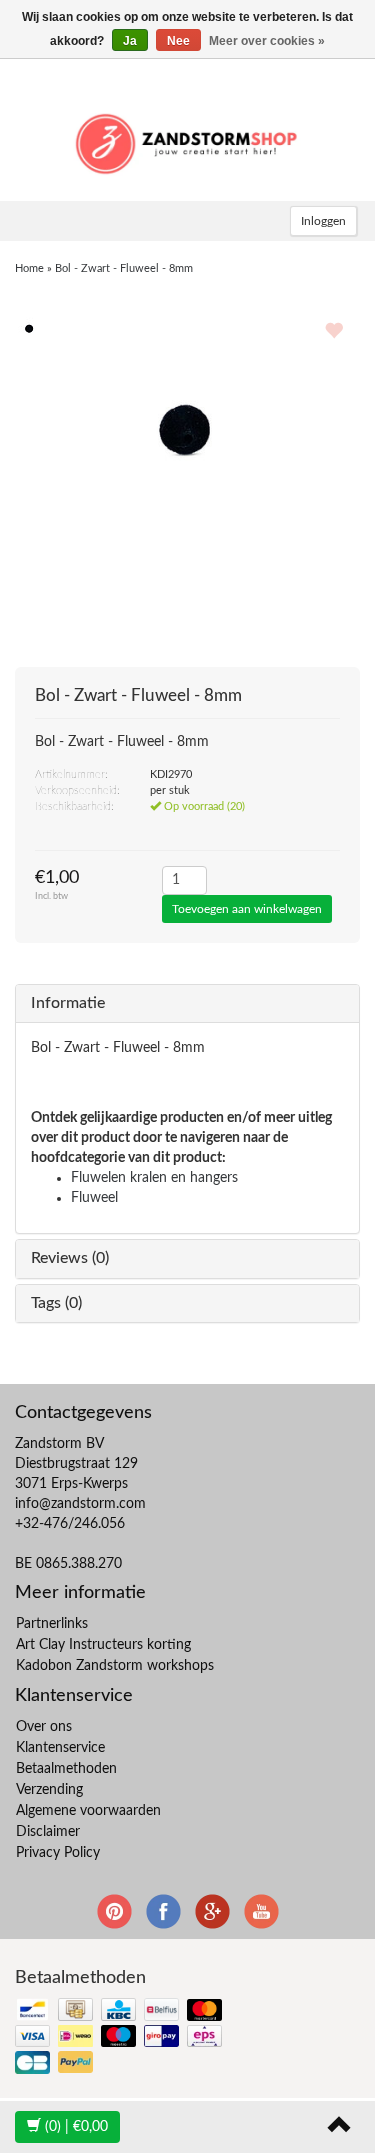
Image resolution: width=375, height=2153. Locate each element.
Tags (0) (56, 1303)
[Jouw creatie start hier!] (188, 141)
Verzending (49, 1790)
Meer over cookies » (267, 41)
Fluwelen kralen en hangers (154, 1178)
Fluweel (94, 1198)
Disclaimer (48, 1832)
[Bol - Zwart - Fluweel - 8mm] (30, 328)
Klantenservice (60, 1748)
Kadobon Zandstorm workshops (115, 1666)
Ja (130, 41)
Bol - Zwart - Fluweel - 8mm (124, 268)
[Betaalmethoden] (120, 2037)
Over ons (44, 1727)
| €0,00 (76, 2127)
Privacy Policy (58, 1853)
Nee (178, 41)
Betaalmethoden (66, 1769)
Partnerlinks (52, 1624)
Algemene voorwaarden (88, 1811)
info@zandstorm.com (80, 1504)
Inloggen (323, 221)
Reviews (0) (70, 1258)
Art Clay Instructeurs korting (103, 1645)
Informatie (68, 1003)
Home (29, 268)
